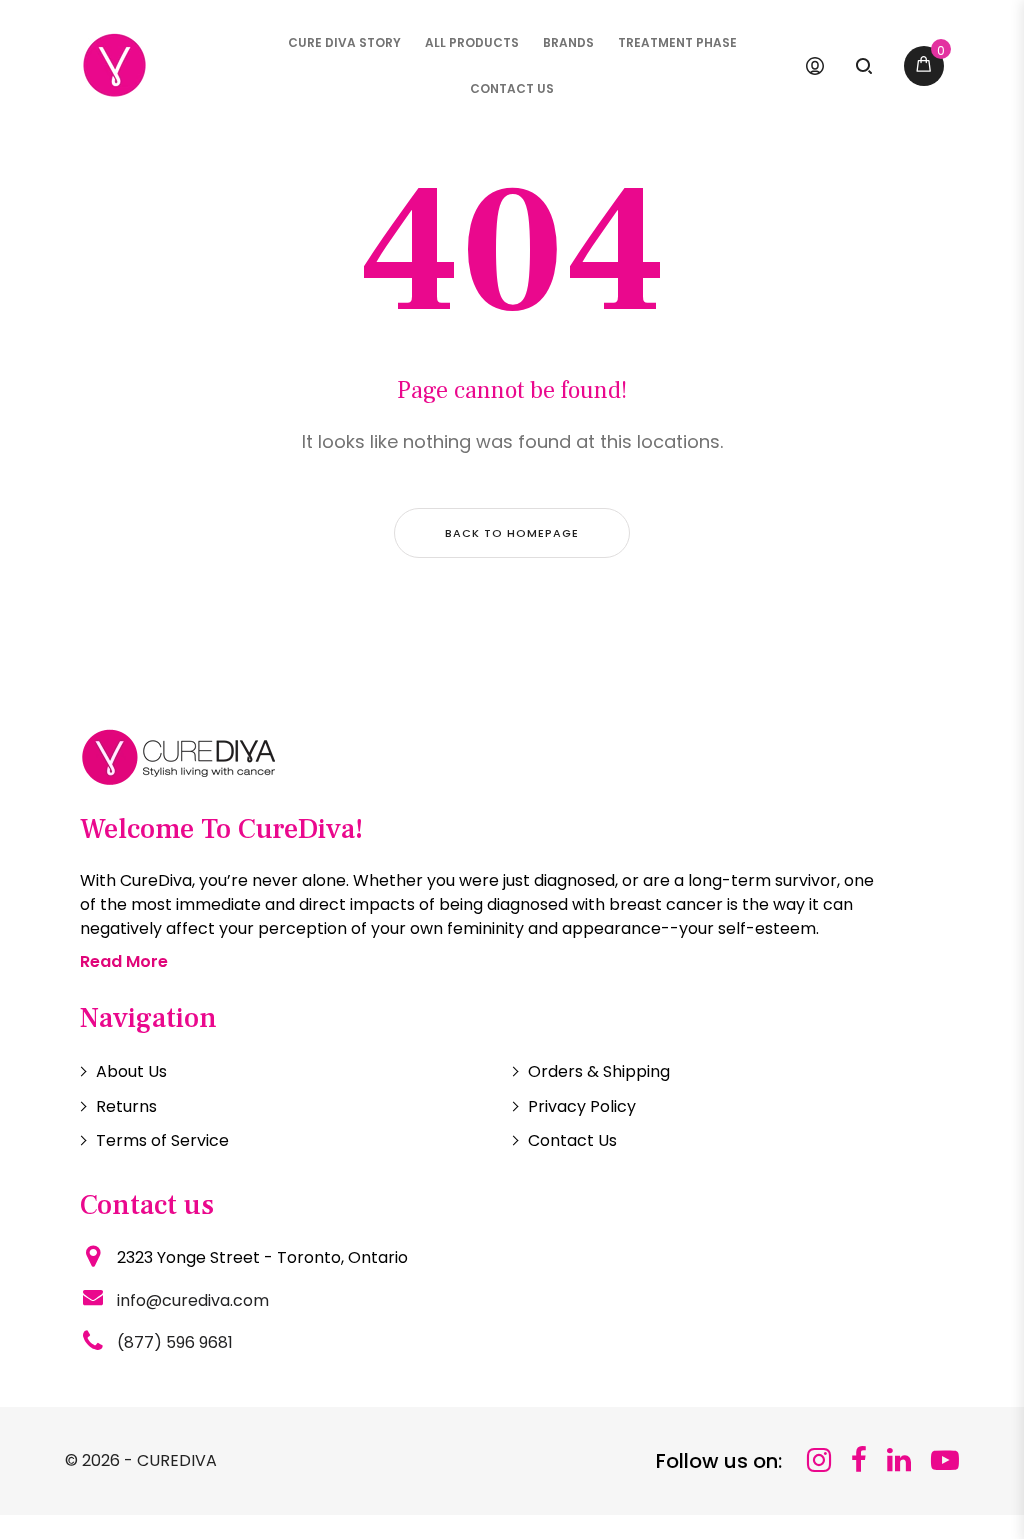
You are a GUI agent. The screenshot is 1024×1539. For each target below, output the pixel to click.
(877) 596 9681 (175, 1342)
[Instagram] (819, 1460)
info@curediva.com (193, 1300)
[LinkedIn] (899, 1460)
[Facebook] (859, 1460)
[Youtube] (945, 1460)
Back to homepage (512, 533)
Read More (124, 961)
